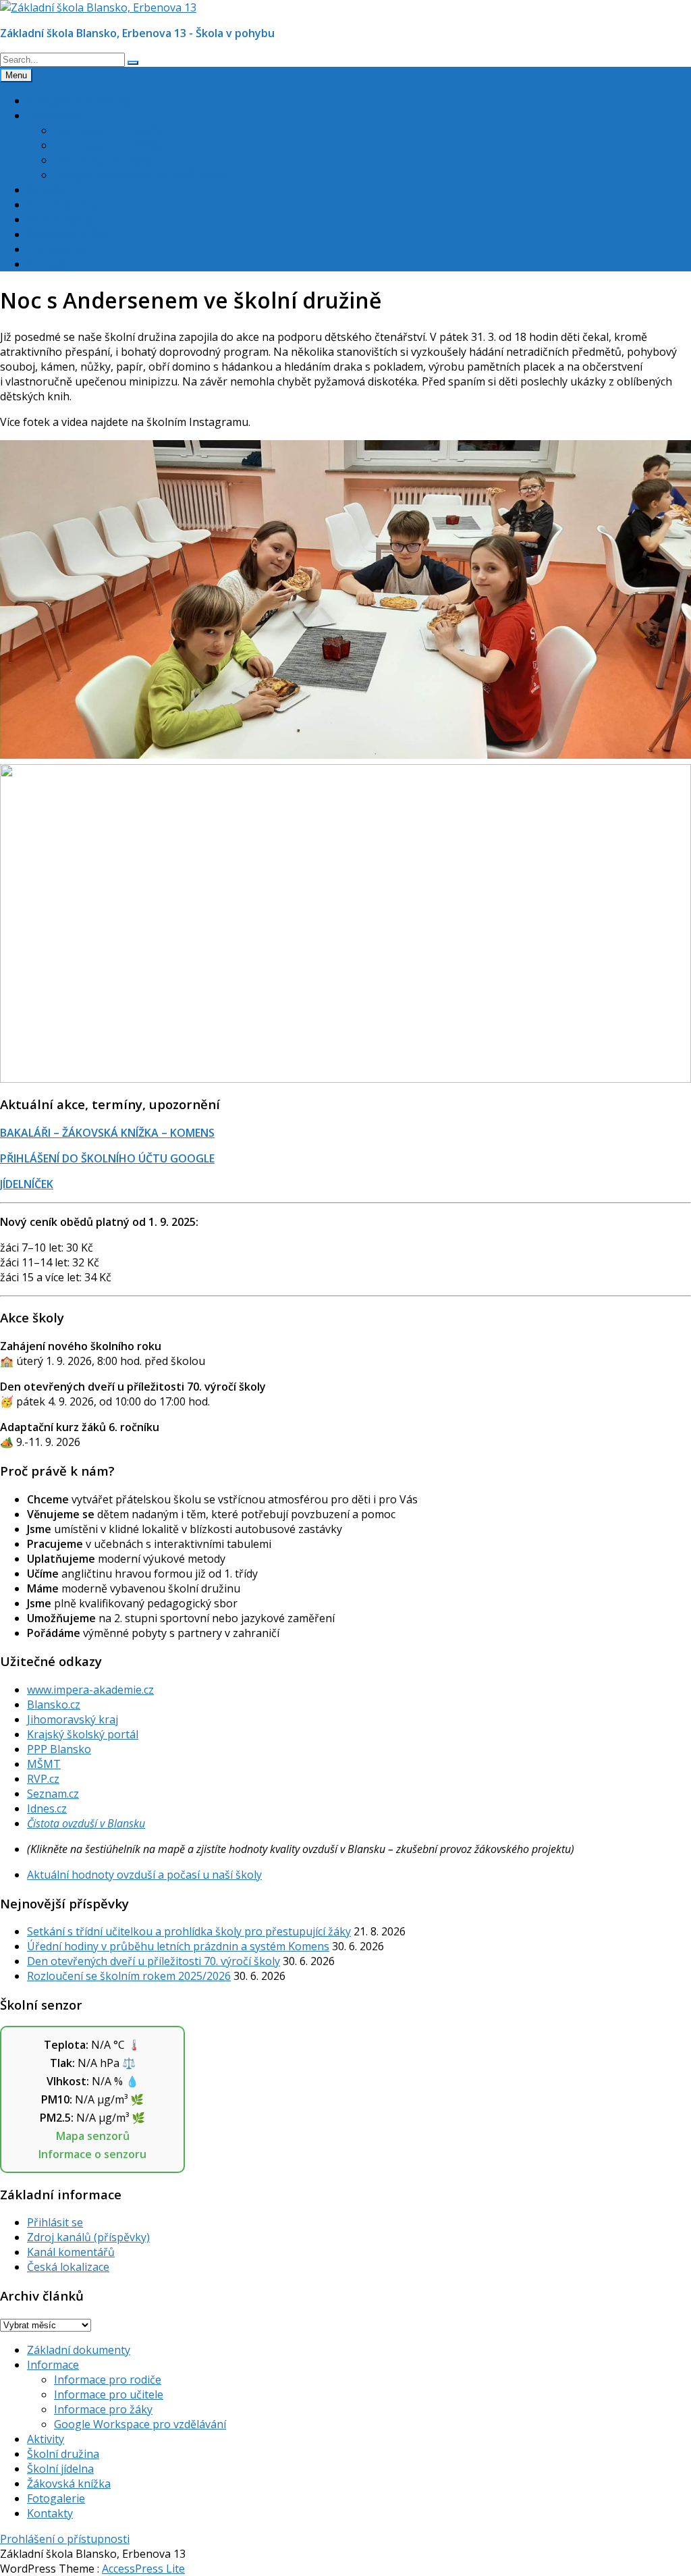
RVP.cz (43, 1779)
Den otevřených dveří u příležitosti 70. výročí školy (154, 1961)
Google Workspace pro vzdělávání (140, 175)
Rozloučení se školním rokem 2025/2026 (129, 1976)
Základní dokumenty (79, 101)
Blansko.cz (54, 1705)
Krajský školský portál (83, 1734)
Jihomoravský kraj (73, 1719)
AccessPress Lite (143, 2569)
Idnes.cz (47, 1808)
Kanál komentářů (71, 2252)
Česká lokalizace (68, 2267)
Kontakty (50, 264)
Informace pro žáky (103, 160)
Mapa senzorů (93, 2136)
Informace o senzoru (92, 2154)
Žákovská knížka (69, 234)
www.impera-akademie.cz (90, 1690)
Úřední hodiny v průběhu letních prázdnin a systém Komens (178, 1946)
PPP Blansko (59, 1749)
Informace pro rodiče (108, 130)
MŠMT (44, 1764)
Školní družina (63, 205)
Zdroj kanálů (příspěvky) (88, 2237)
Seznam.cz (53, 1794)
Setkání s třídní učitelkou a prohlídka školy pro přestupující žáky (189, 1931)
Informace (53, 115)
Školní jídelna (60, 219)
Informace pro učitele (109, 145)
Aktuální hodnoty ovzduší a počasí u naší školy (144, 1875)
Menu (16, 75)
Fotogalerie (56, 249)
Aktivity (46, 190)
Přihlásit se (55, 2222)
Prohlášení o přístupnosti (65, 2539)
